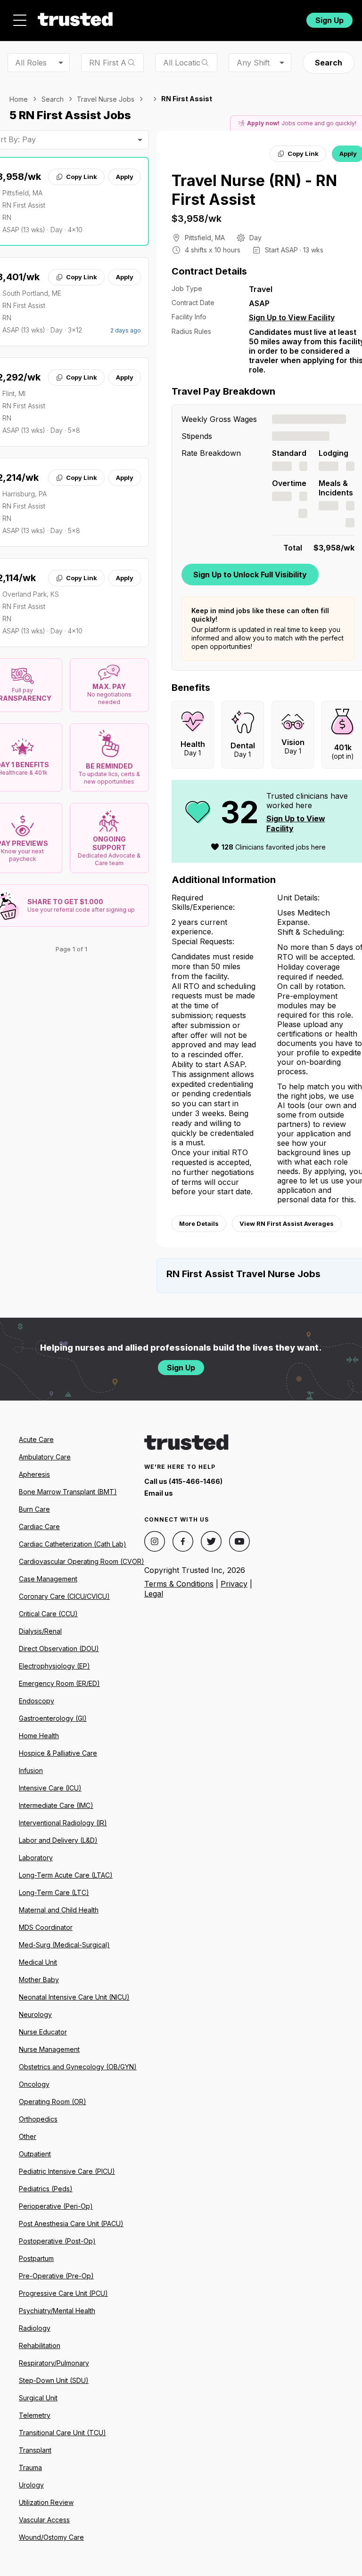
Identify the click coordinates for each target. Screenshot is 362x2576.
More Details (199, 1223)
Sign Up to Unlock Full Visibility (250, 575)
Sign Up (329, 20)
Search (329, 63)
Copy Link (82, 177)
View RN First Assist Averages (287, 1223)
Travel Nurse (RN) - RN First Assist (254, 190)
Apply (125, 177)
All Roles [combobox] (31, 63)
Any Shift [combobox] (253, 63)
